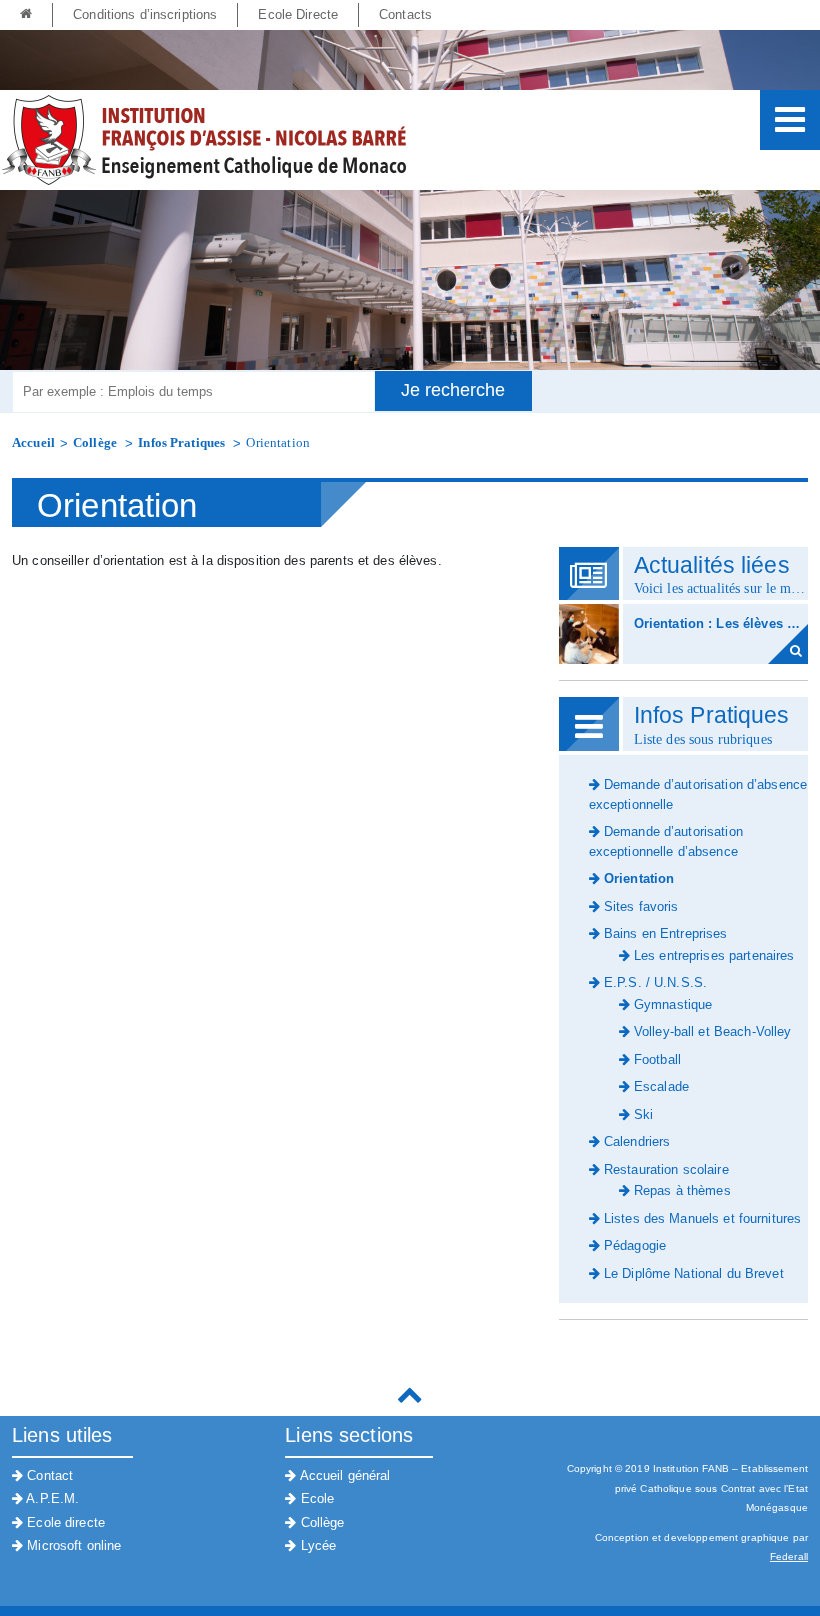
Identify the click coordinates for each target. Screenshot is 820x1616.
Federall (789, 1556)
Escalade (659, 1086)
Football (655, 1059)
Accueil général (343, 1475)
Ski (642, 1114)
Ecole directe (64, 1522)
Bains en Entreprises (664, 933)
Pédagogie (633, 1245)
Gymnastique (671, 1004)
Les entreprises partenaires (712, 955)
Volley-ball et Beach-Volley (711, 1031)
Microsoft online (72, 1545)
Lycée (316, 1545)
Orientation (277, 442)
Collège (96, 442)
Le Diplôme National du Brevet (692, 1273)
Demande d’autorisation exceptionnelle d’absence (666, 841)
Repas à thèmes (680, 1190)
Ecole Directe (298, 14)
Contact (48, 1475)
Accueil (33, 442)
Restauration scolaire (664, 1169)
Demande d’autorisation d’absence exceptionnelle (698, 794)
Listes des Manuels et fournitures (700, 1218)
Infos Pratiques (183, 442)
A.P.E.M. (51, 1498)
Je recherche (453, 390)
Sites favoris (639, 906)
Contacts (405, 14)
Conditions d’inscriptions (145, 14)
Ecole (315, 1498)
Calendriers (635, 1141)
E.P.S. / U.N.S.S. (653, 982)
